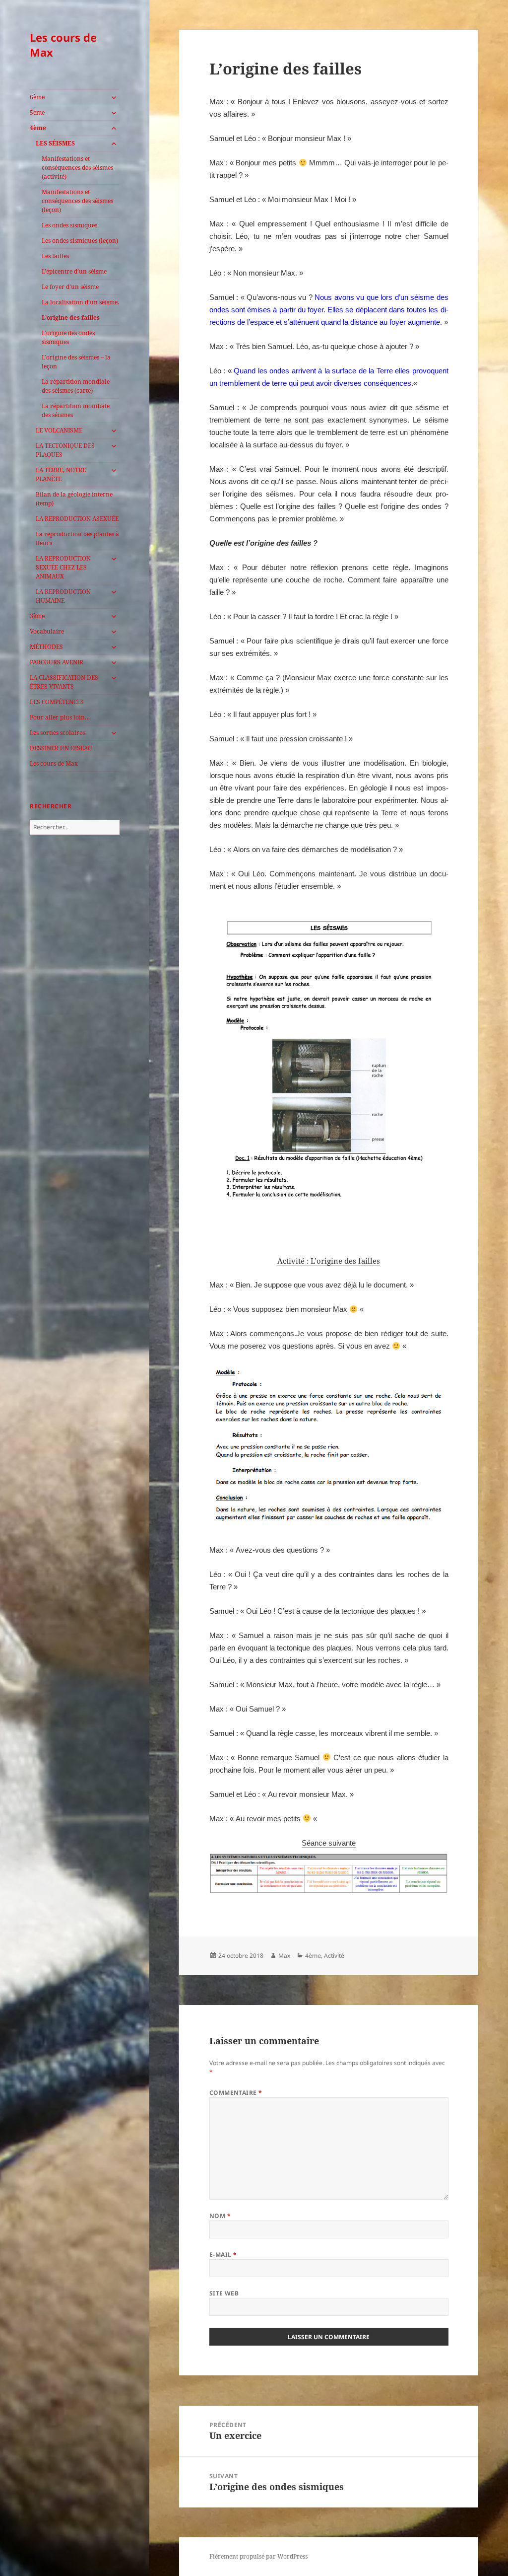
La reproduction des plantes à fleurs (77, 538)
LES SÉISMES (55, 143)
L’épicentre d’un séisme (74, 271)
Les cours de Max (63, 45)
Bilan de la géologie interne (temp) (74, 499)
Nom (220, 2216)
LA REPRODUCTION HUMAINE (63, 596)
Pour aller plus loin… (60, 717)
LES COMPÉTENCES (57, 702)
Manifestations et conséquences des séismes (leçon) (77, 201)
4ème (38, 128)
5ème (37, 112)
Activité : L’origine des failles (329, 1261)
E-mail (223, 2254)
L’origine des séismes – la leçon (76, 362)
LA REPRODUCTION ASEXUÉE (77, 519)
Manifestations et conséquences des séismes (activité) (77, 168)
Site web (224, 2293)
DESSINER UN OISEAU (61, 748)
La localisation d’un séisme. (80, 302)
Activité (334, 1956)
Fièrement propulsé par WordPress (258, 2556)
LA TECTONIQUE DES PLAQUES (65, 450)
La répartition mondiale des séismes (76, 410)
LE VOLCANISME (59, 430)
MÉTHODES (46, 647)
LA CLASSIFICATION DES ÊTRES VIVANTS (64, 682)
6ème (37, 97)
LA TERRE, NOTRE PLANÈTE (61, 474)
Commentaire (236, 2093)
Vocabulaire (47, 631)
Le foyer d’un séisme (70, 287)
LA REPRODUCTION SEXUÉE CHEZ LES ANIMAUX (63, 567)
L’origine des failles (71, 318)
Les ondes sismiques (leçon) (80, 241)
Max (284, 1956)
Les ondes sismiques (69, 225)
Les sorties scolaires (57, 733)
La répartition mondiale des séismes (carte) (76, 386)
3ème (37, 616)
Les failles (55, 256)
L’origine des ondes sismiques (68, 337)
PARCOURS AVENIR (57, 662)
